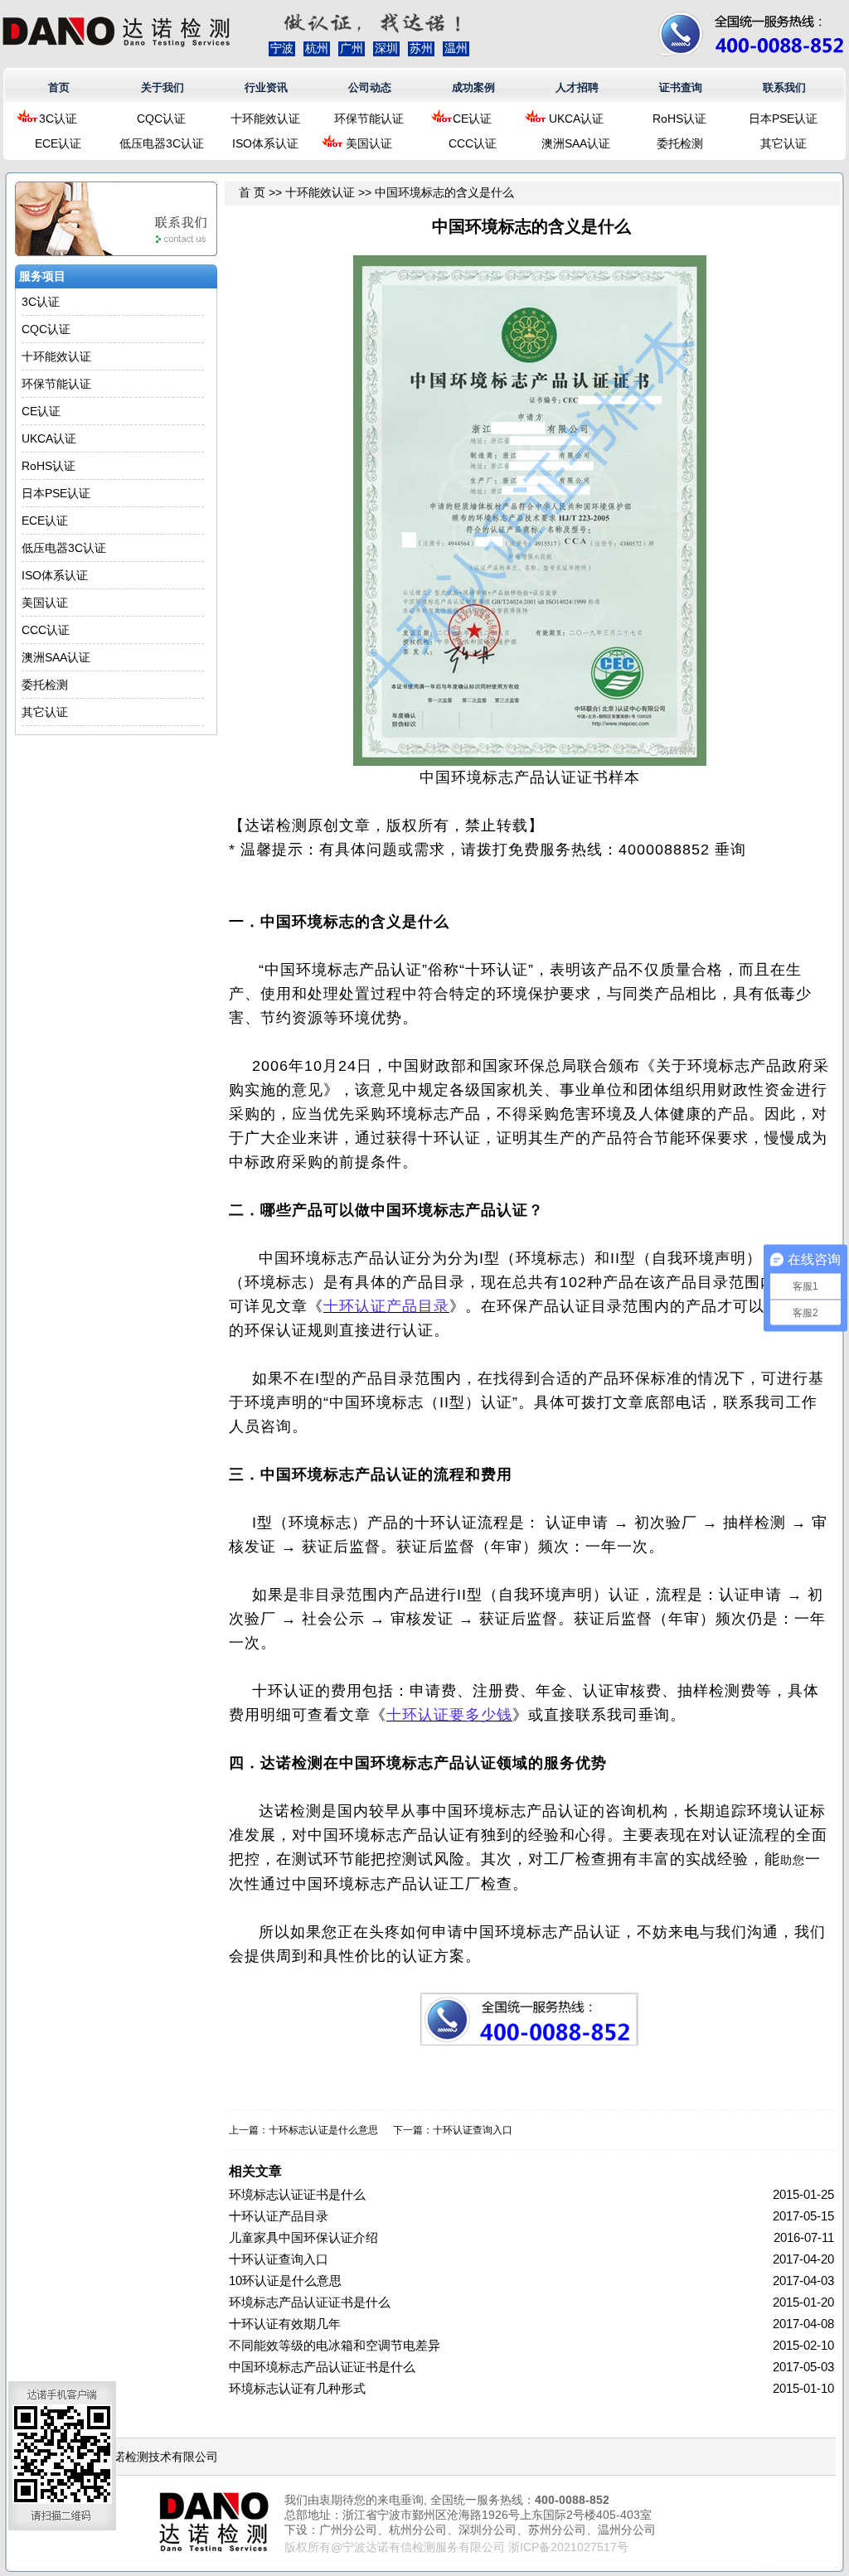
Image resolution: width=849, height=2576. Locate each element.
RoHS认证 (679, 119)
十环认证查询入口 (473, 2130)
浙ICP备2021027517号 (568, 2547)
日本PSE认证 (783, 119)
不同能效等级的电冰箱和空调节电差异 (335, 2345)
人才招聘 (577, 87)
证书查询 (681, 87)
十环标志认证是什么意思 (323, 2130)
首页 (59, 87)
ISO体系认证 (265, 143)
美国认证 (369, 143)
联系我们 (784, 87)
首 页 (252, 192)
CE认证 (472, 119)
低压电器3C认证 (162, 143)
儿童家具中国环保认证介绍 (303, 2237)
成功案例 (473, 87)
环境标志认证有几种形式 (297, 2388)
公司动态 (370, 87)
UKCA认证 (576, 119)
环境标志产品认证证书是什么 (310, 2302)
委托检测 (680, 143)
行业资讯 (266, 87)
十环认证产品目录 (279, 2216)
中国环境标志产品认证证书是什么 (322, 2367)
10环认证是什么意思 (285, 2281)
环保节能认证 (369, 119)
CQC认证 (161, 119)
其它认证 (784, 143)
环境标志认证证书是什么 (297, 2194)
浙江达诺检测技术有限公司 (148, 2457)
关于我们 (163, 87)
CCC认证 (473, 143)
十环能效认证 (265, 119)
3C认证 (58, 119)
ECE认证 (58, 143)
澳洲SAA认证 (576, 143)
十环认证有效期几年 (285, 2324)
